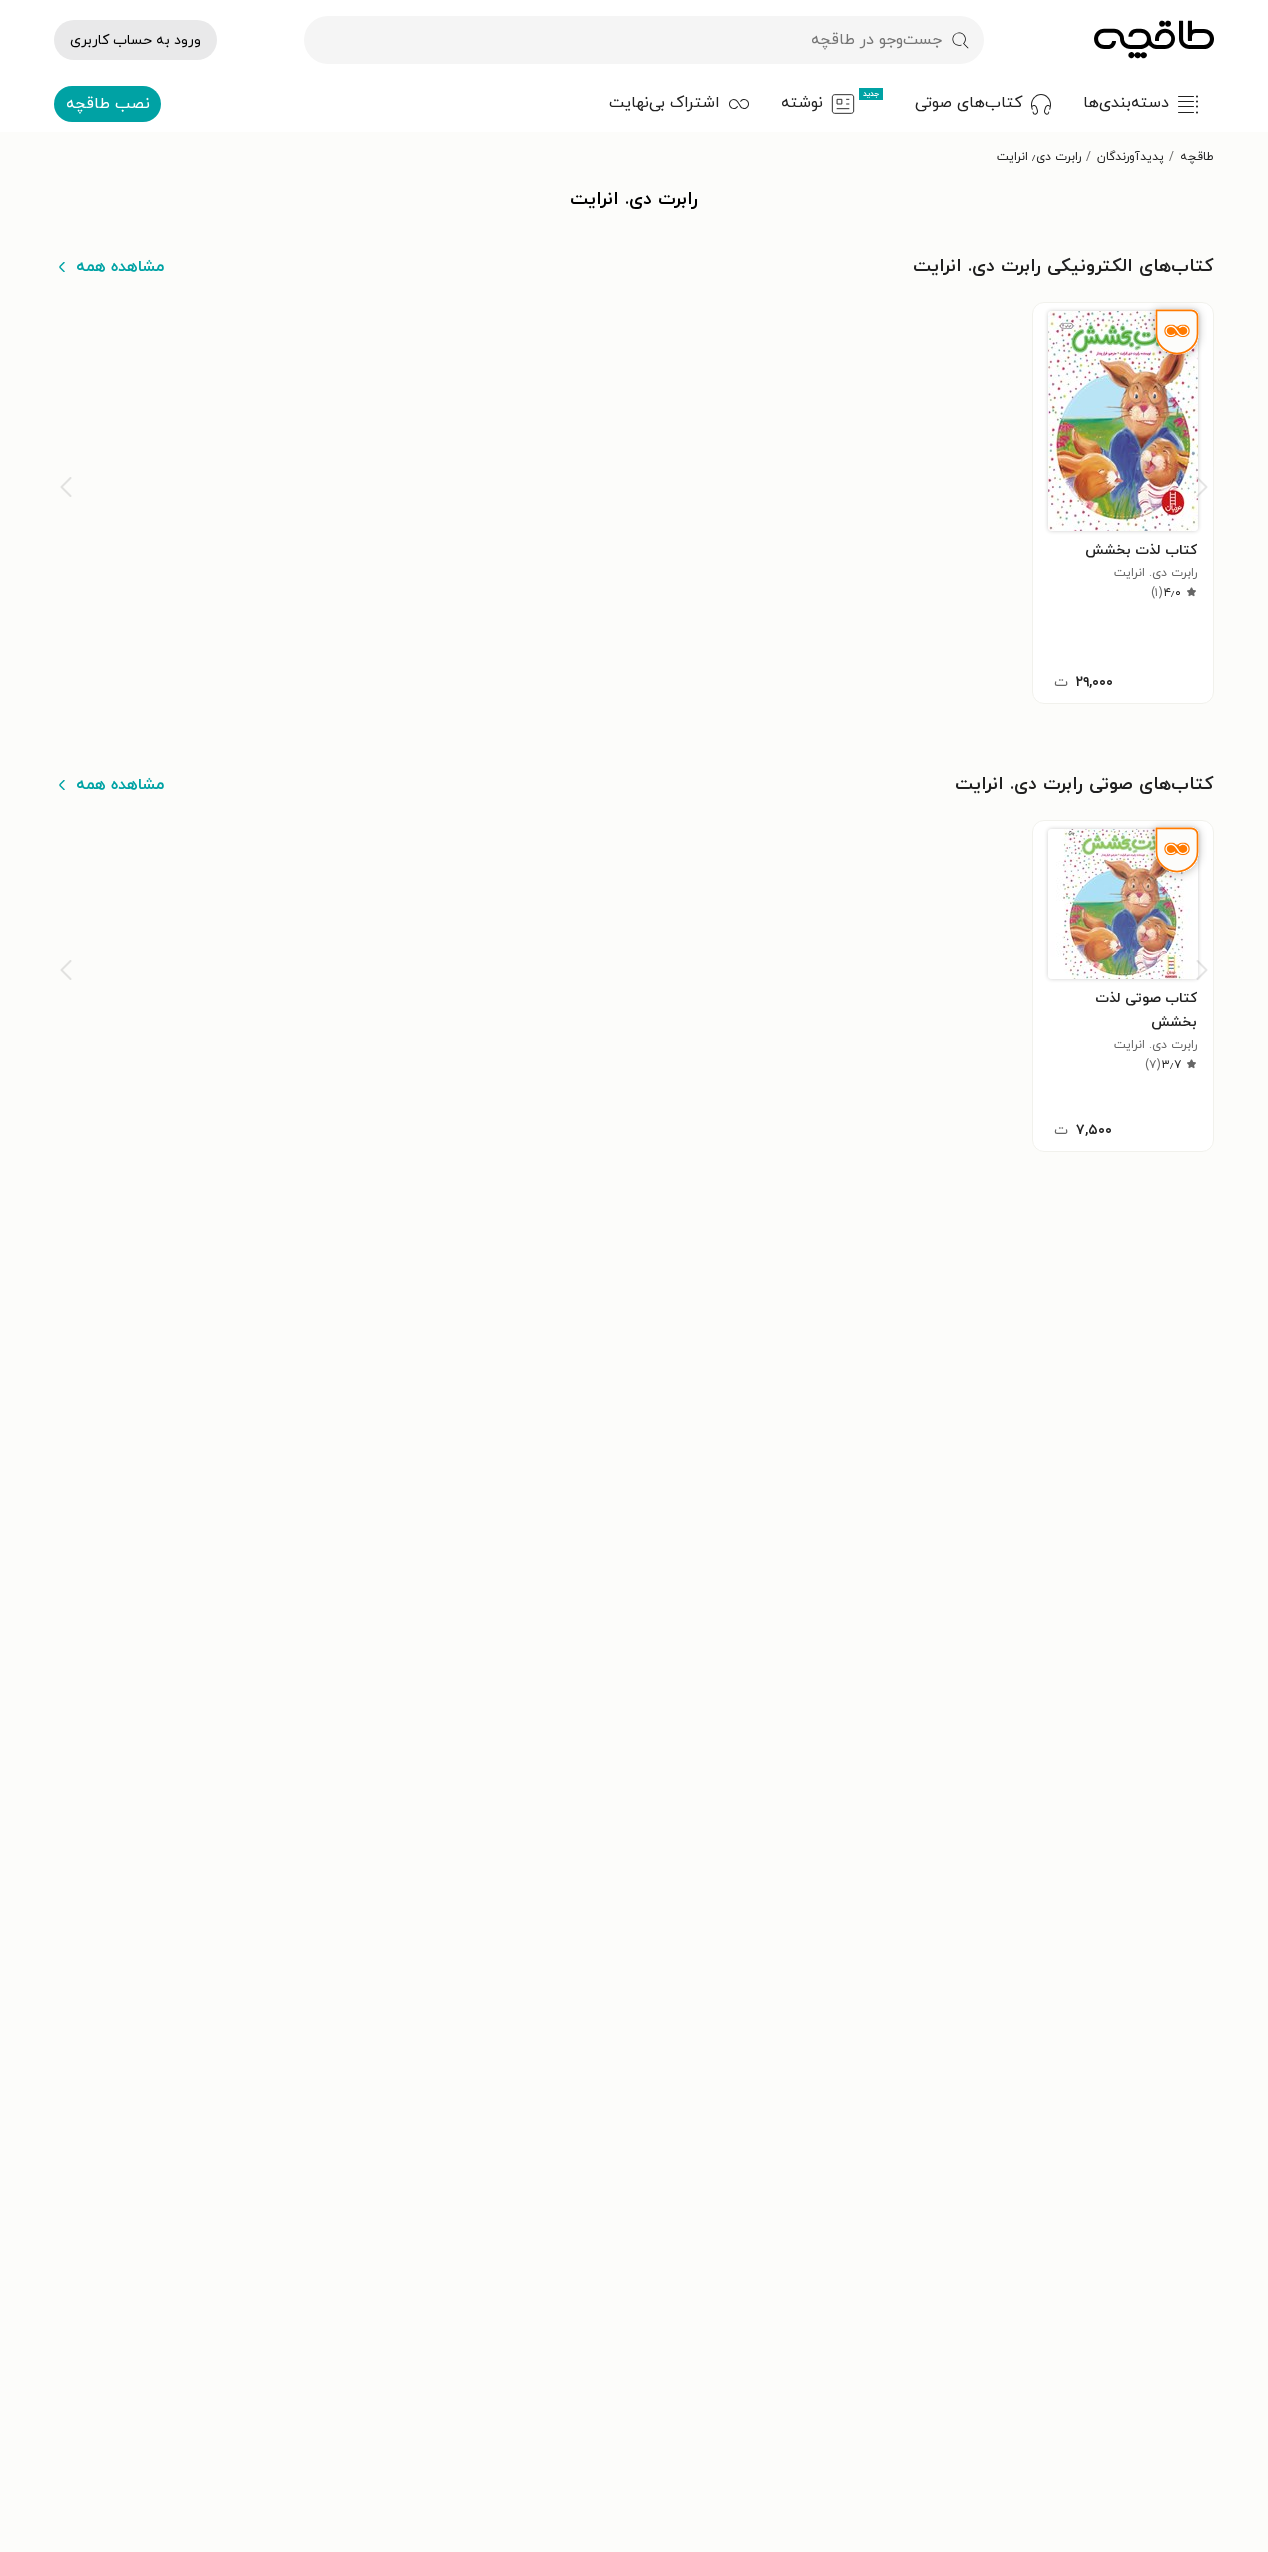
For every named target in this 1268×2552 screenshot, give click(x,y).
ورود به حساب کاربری (135, 40)
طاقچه (1197, 157)
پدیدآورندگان (1130, 157)
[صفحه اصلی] (1154, 40)
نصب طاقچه (108, 104)
